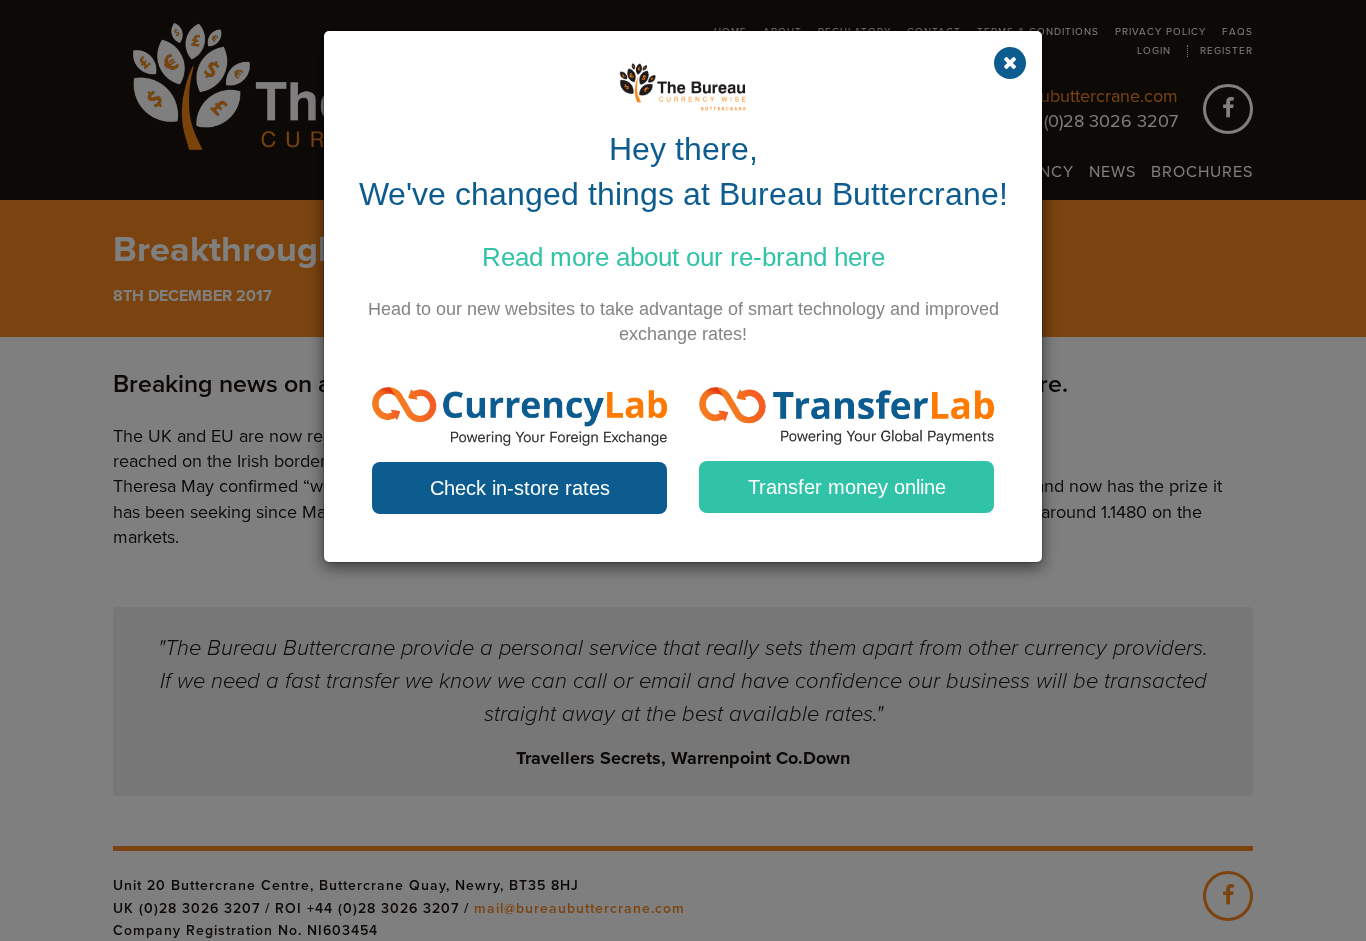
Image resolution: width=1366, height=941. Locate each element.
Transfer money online (847, 487)
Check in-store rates (520, 488)
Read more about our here (683, 257)
